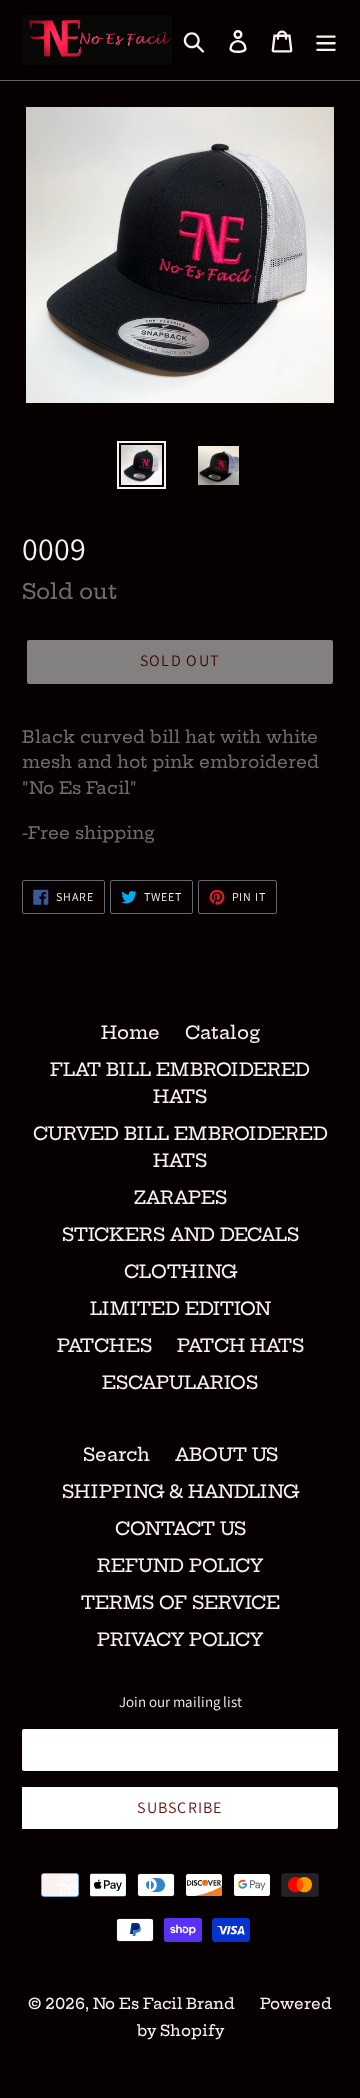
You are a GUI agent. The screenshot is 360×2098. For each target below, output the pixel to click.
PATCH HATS (240, 1345)
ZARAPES (180, 1197)
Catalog (222, 1032)
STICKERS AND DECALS (180, 1234)
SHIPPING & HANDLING (180, 1491)
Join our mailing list (180, 1702)
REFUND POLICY (180, 1565)
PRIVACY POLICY (180, 1639)
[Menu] (326, 40)
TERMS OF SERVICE (180, 1602)
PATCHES (104, 1345)
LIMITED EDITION (180, 1308)
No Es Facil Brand (164, 2003)
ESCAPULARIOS (180, 1382)
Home (130, 1032)
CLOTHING (180, 1271)
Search (116, 1454)
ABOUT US (226, 1454)
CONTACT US (180, 1528)
